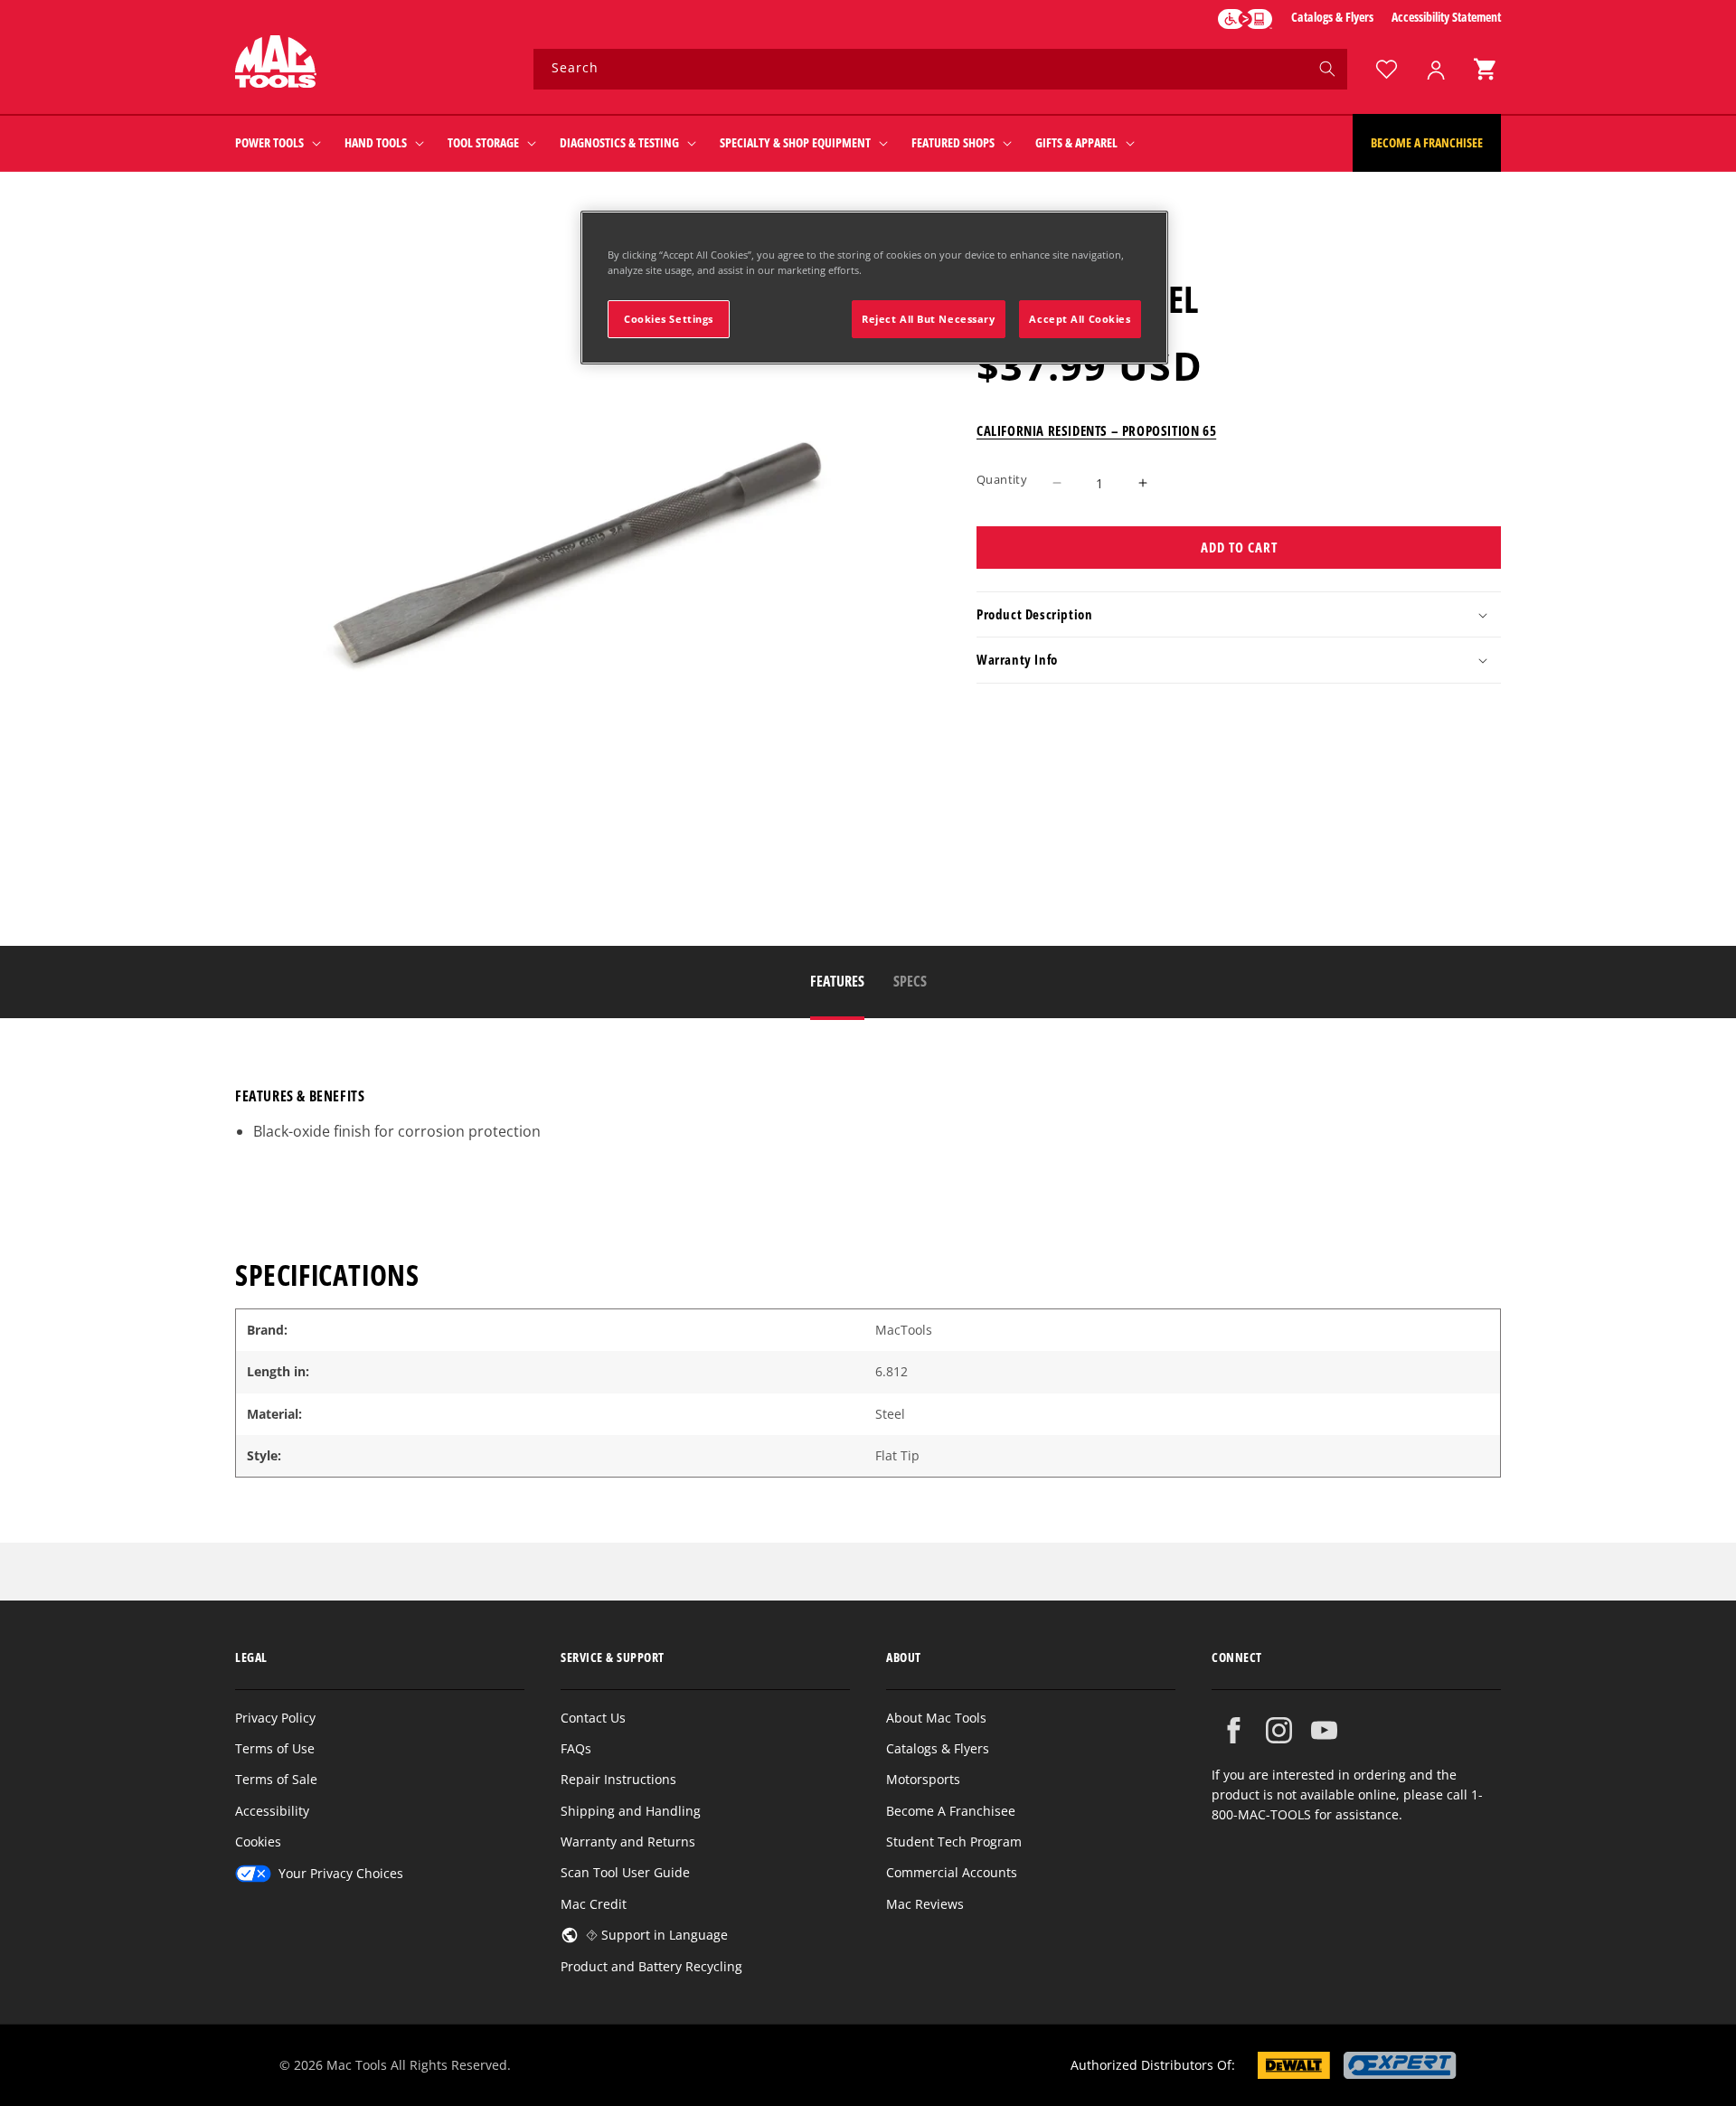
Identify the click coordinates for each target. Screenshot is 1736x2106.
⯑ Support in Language (657, 1935)
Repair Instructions (618, 1779)
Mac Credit (594, 1904)
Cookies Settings (669, 319)
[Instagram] (1279, 1730)
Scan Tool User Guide (625, 1872)
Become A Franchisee (951, 1811)
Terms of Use (275, 1748)
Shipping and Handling (631, 1811)
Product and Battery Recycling (651, 1966)
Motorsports (923, 1779)
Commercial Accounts (952, 1872)
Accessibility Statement (1446, 17)
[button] (1485, 69)
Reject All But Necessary (929, 319)
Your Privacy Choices (341, 1873)
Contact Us (593, 1718)
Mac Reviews (925, 1904)
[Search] (1327, 69)
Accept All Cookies (1080, 319)
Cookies (258, 1842)
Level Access (1245, 19)
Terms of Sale (276, 1779)
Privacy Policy (275, 1718)
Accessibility (272, 1811)
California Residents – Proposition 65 (1096, 430)
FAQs (576, 1748)
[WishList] (1386, 69)
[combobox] (940, 69)
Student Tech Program (954, 1842)
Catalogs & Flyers (1332, 17)
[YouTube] (1324, 1730)
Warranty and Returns (628, 1842)
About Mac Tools (936, 1718)
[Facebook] (1234, 1730)
